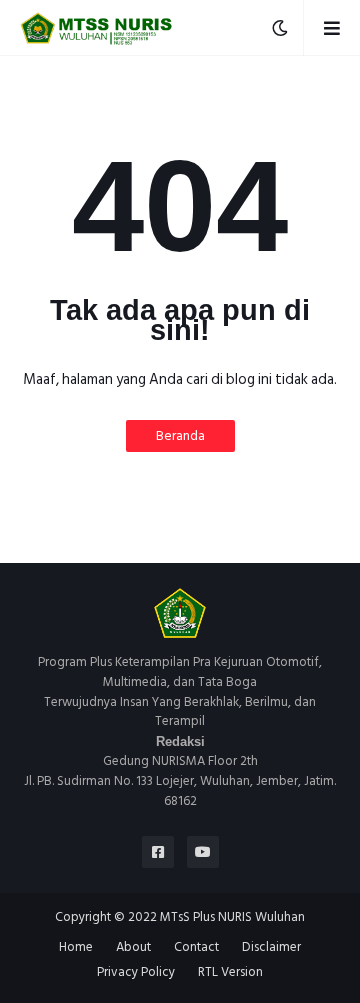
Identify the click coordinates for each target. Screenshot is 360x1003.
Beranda (180, 435)
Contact (196, 948)
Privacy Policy (136, 973)
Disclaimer (271, 948)
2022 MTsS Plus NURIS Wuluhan (216, 917)
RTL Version (230, 973)
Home (76, 948)
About (133, 948)
